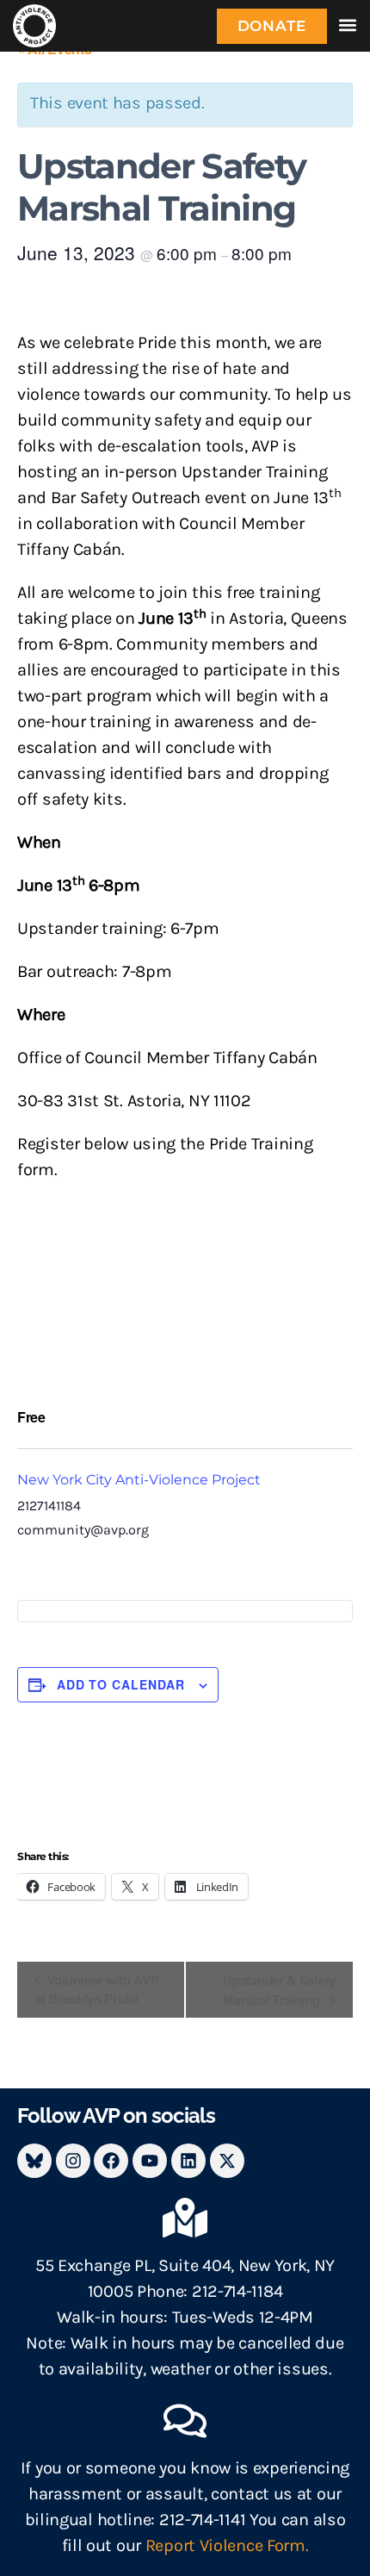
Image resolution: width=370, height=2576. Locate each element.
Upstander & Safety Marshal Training (279, 1990)
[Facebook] (111, 2161)
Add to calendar (121, 1684)
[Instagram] (73, 2161)
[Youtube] (150, 2161)
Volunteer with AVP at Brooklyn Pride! (96, 1990)
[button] (347, 25)
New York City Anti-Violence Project (139, 1480)
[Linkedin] (188, 2161)
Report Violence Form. (227, 2545)
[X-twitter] (227, 2161)
